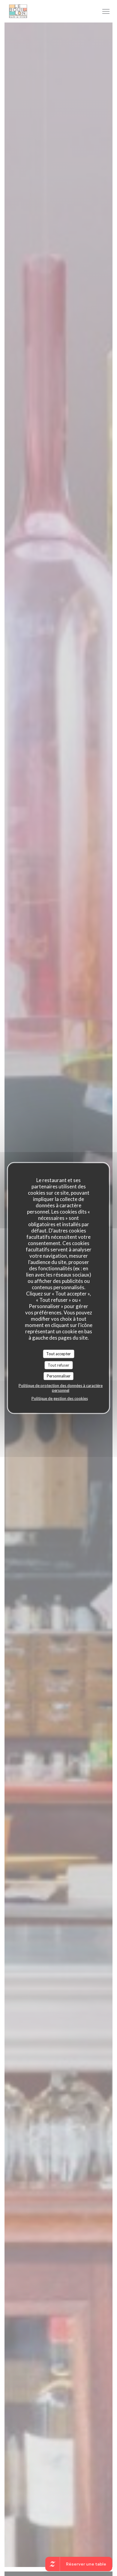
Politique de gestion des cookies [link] (60, 1398)
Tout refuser (58, 1365)
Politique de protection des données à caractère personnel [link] (61, 1388)
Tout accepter (58, 1354)
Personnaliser (59, 1376)
